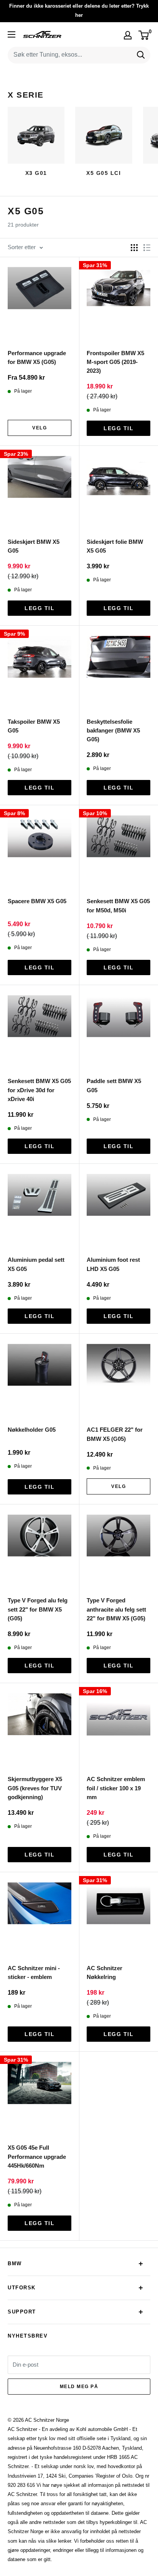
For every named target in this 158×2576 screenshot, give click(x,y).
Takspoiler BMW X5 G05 (34, 726)
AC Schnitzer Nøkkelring (105, 1972)
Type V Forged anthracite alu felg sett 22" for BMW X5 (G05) (116, 1609)
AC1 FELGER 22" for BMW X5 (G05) (115, 1434)
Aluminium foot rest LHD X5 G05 (113, 1264)
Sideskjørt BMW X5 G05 (34, 546)
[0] (144, 35)
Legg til (118, 428)
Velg (39, 428)
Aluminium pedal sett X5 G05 (36, 1264)
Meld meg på (79, 2387)
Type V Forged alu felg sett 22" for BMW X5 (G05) (38, 1609)
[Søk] (141, 55)
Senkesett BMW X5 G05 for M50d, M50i (118, 905)
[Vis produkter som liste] (147, 248)
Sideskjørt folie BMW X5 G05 (115, 546)
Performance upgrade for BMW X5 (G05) (37, 357)
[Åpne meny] (12, 34)
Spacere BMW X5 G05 (37, 901)
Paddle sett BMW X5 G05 (114, 1085)
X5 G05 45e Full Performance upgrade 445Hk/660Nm (37, 2157)
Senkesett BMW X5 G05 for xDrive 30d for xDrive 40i (39, 1090)
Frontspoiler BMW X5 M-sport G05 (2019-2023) (115, 362)
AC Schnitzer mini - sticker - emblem (34, 1972)
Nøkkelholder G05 (32, 1430)
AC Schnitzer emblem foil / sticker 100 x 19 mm (116, 1788)
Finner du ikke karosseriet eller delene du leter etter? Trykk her (79, 11)
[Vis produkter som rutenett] (134, 248)
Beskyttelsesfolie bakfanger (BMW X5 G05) (113, 731)
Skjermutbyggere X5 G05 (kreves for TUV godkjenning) (35, 1788)
